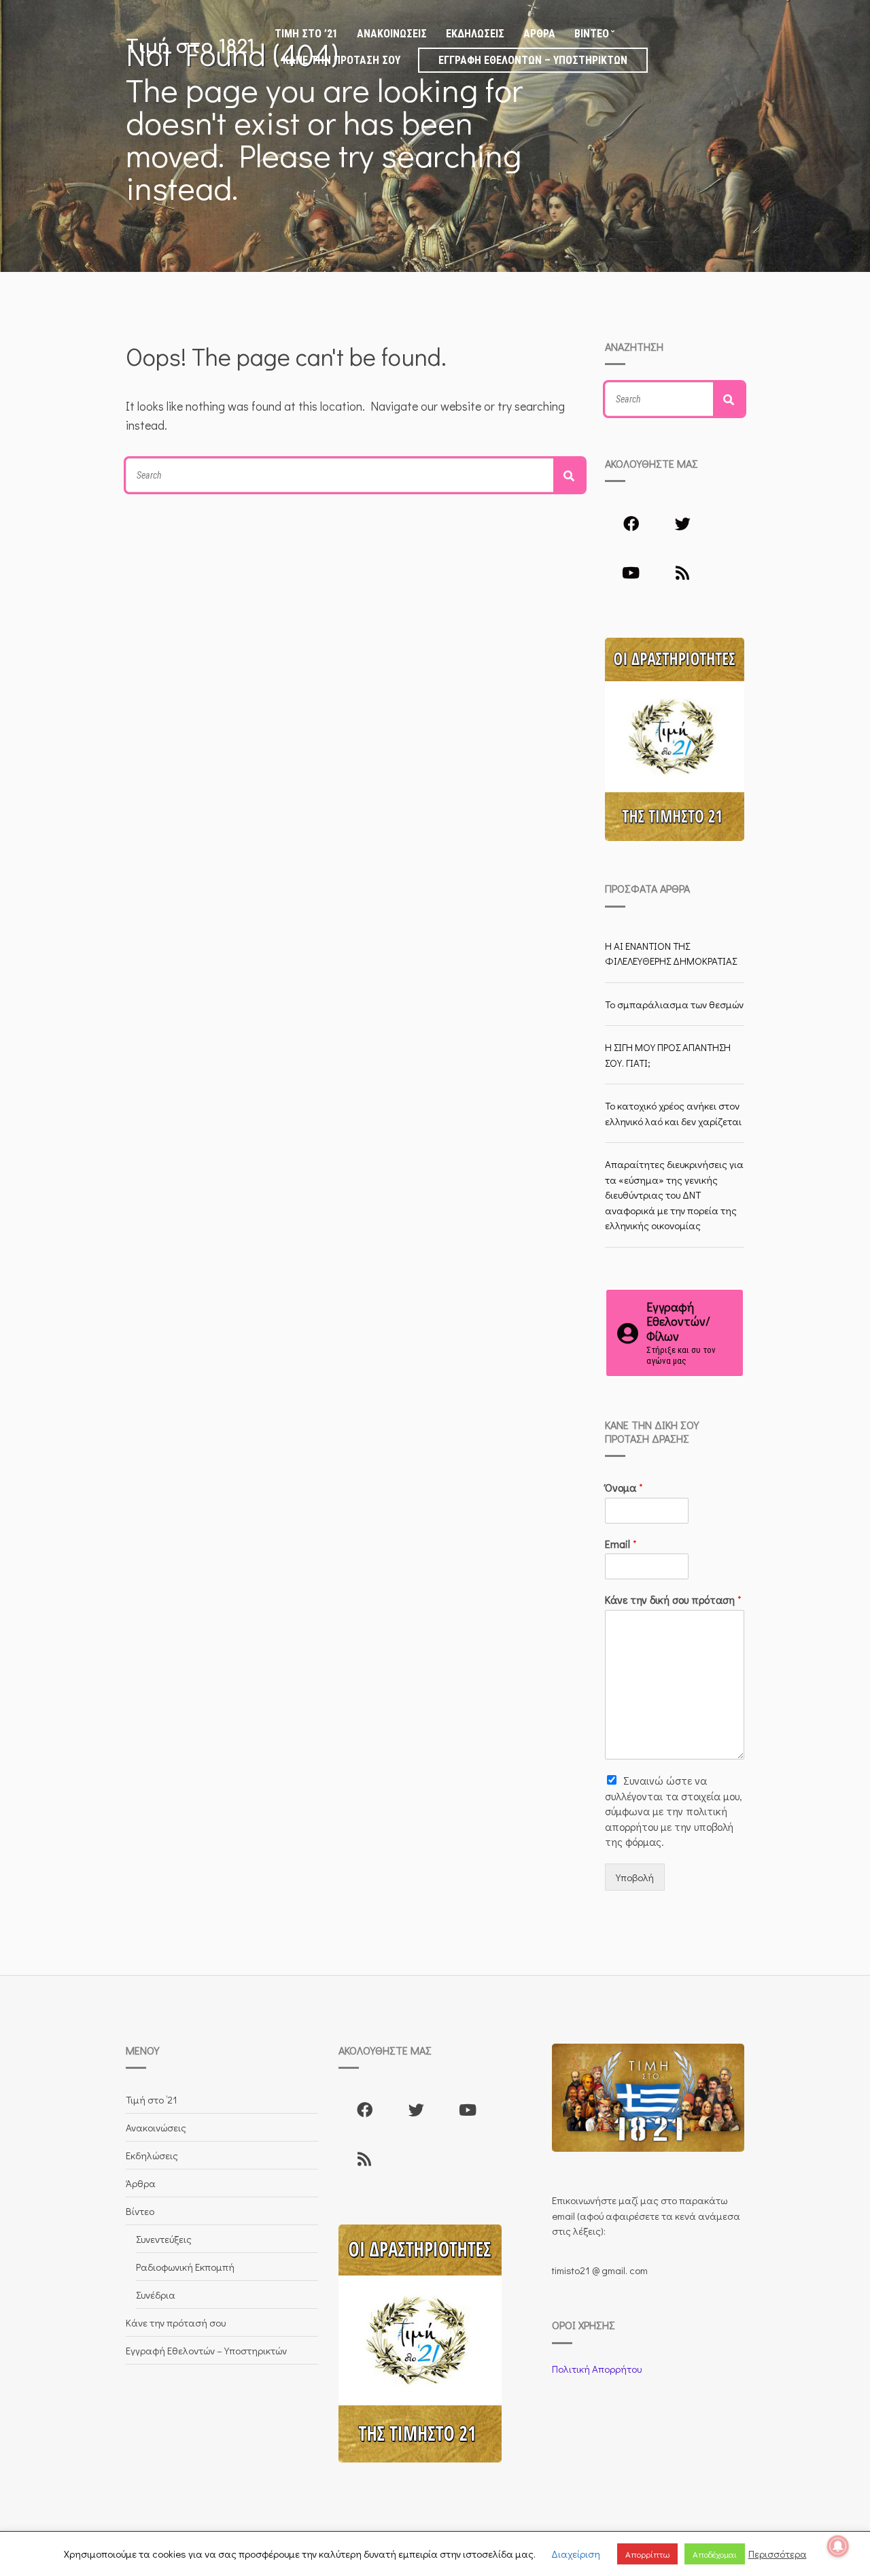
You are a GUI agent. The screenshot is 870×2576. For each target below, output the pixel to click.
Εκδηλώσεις (475, 34)
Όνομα (624, 1488)
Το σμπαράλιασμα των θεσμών (674, 1004)
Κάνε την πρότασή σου (342, 60)
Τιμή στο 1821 (190, 47)
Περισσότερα (778, 2554)
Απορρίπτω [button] (647, 2554)
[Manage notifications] (838, 2546)
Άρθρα (539, 34)
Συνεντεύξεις (164, 2239)
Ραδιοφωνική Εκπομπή (185, 2267)
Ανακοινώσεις (392, 34)
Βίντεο (592, 34)
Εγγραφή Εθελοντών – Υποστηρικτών (533, 60)
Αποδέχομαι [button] (715, 2554)
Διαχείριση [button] (576, 2554)
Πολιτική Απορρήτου (597, 2369)
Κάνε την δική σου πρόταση (673, 1600)
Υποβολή (635, 1877)
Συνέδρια (156, 2295)
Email (621, 1544)
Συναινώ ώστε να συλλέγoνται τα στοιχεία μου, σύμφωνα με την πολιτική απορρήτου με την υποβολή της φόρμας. (674, 1811)
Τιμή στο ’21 (306, 34)
